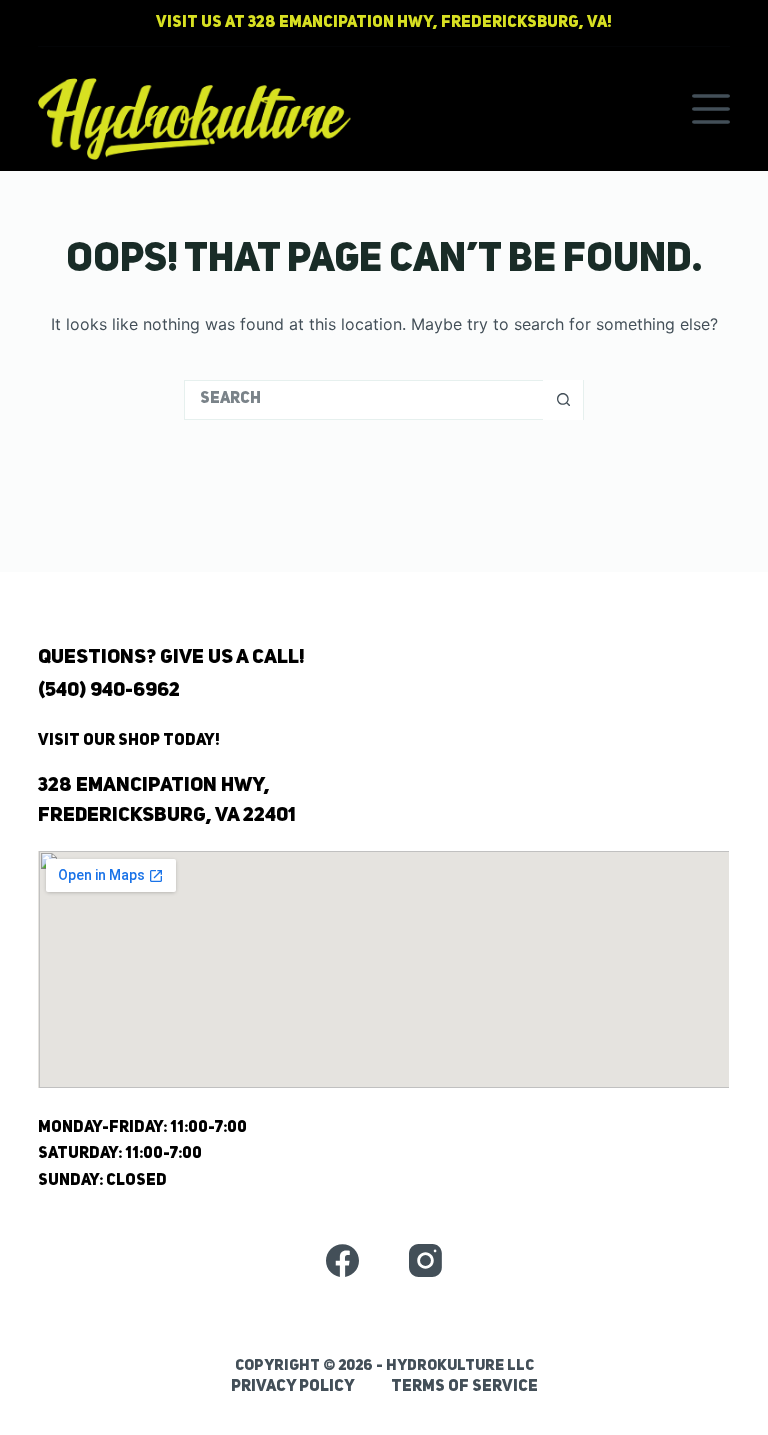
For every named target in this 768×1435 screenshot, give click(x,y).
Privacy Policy (293, 1387)
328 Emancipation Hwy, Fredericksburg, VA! (430, 23)
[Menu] (711, 109)
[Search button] (563, 400)
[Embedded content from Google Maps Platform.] (383, 969)
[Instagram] (425, 1260)
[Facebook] (342, 1260)
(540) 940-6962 (109, 691)
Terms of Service (464, 1387)
